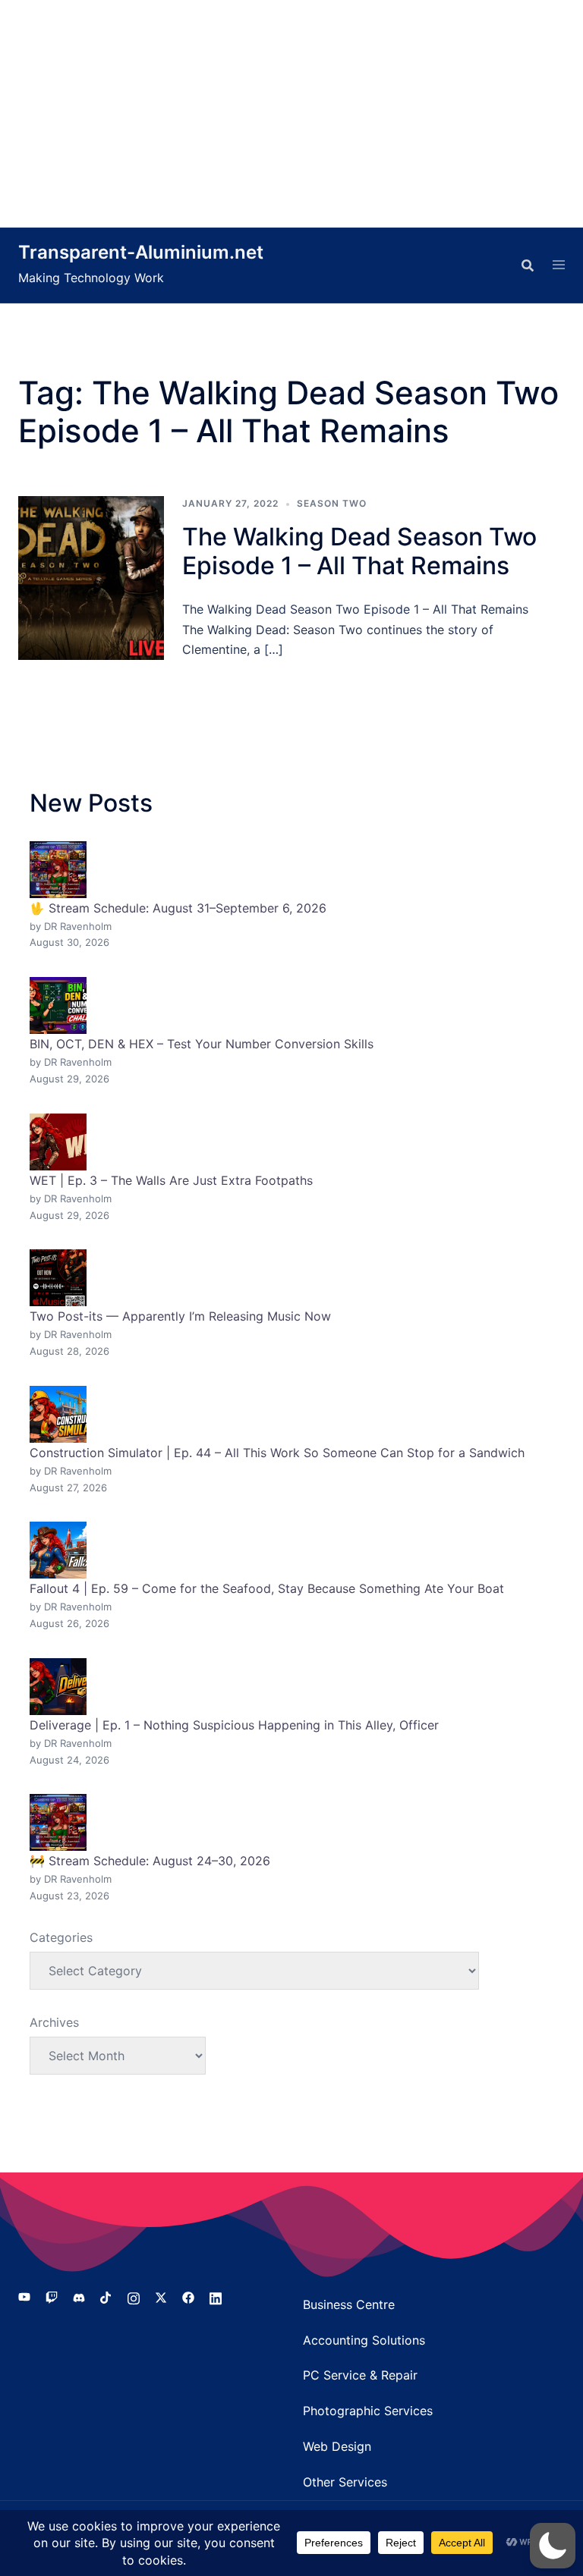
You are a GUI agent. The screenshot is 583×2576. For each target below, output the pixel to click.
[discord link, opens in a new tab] (79, 2297)
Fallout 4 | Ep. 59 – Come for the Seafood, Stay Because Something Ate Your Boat (267, 1588)
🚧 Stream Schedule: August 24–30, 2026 (150, 1861)
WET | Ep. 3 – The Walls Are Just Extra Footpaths (171, 1180)
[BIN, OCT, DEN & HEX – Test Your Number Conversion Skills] (58, 1005)
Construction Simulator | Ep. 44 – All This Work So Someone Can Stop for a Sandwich (277, 1453)
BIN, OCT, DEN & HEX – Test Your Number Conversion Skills (202, 1044)
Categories (61, 1937)
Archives (54, 2022)
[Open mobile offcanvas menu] (559, 265)
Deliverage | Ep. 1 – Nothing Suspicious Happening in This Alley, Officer (234, 1725)
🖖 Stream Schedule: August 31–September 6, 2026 (178, 908)
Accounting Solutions (364, 2340)
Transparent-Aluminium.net (141, 252)
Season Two (332, 503)
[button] (553, 2546)
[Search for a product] (528, 265)
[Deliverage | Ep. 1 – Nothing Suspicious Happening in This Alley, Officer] (58, 1687)
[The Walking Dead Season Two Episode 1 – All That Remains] (91, 578)
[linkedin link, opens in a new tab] (216, 2297)
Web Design (337, 2446)
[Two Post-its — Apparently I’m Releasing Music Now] (58, 1278)
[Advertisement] (291, 114)
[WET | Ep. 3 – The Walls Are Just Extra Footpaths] (58, 1142)
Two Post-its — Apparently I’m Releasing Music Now (180, 1316)
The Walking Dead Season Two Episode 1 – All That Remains (359, 551)
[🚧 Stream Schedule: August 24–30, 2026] (58, 1822)
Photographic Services (368, 2411)
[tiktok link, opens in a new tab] (106, 2297)
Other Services (345, 2482)
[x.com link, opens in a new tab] (161, 2297)
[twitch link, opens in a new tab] (52, 2297)
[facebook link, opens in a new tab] (188, 2297)
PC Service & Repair (360, 2375)
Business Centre (349, 2304)
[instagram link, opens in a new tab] (134, 2297)
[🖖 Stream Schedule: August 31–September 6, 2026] (58, 870)
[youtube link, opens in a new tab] (24, 2297)
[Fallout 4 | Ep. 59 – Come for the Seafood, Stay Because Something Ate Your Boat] (58, 1550)
